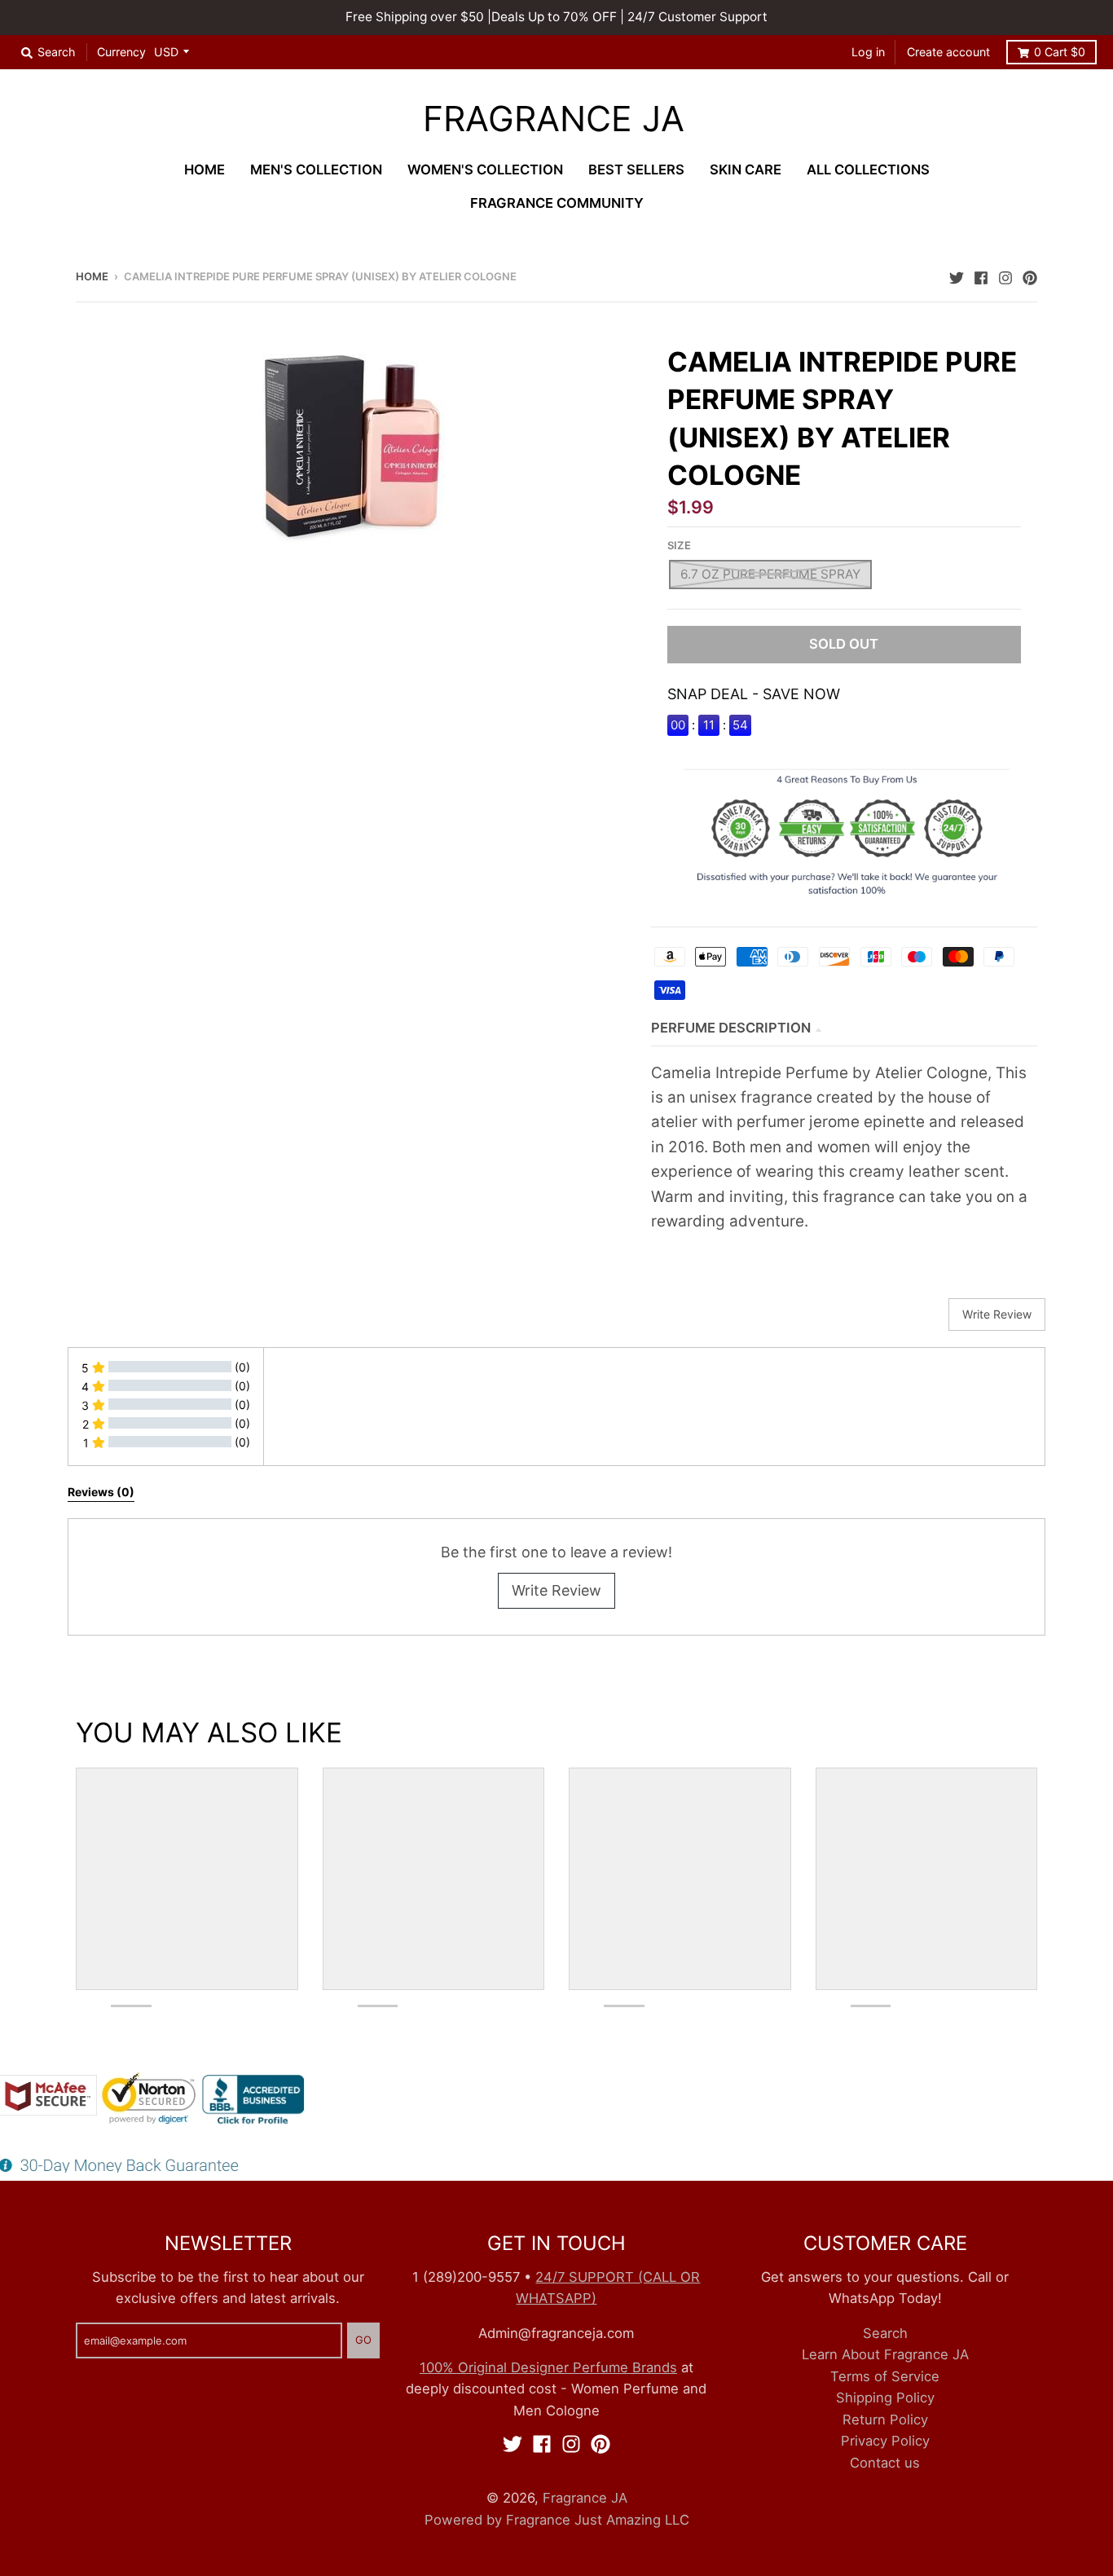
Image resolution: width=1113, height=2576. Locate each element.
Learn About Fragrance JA (885, 2354)
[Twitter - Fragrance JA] (957, 275)
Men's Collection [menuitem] (316, 170)
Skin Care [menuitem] (746, 170)
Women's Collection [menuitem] (485, 170)
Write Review (556, 1590)
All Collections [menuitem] (868, 170)
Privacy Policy (885, 2441)
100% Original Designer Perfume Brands (548, 2367)
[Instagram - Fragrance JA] (1005, 275)
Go (363, 2340)
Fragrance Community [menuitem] (557, 203)
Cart (1060, 52)
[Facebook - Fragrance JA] (981, 275)
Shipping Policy (885, 2398)
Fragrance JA (554, 119)
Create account (948, 52)
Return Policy (885, 2420)
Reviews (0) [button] (101, 1492)
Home (92, 276)
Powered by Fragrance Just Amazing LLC (557, 2520)
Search (885, 2333)
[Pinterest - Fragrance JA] (1030, 275)
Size (679, 545)
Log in (868, 52)
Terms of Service (885, 2376)
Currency (121, 52)
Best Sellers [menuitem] (636, 170)
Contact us (885, 2463)
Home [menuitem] (205, 170)
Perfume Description (731, 1028)
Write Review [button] (997, 1314)
